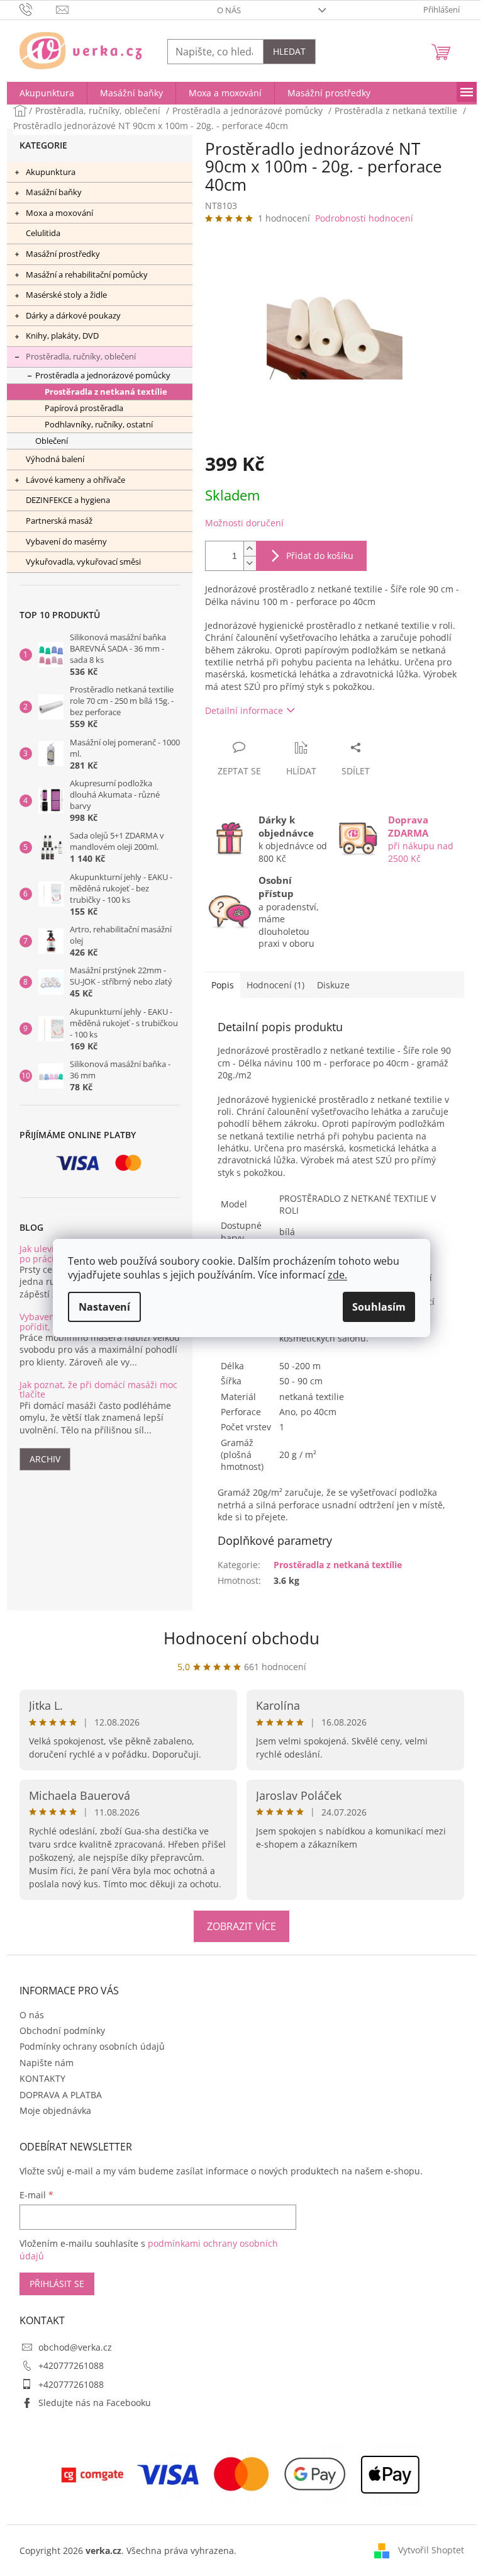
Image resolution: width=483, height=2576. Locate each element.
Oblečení (52, 441)
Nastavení (104, 1307)
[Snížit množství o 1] (250, 563)
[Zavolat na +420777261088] (38, 9)
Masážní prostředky (63, 254)
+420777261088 (71, 2365)
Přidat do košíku (320, 556)
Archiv (45, 1459)
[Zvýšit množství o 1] (250, 549)
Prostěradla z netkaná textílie (106, 392)
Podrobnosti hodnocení (364, 218)
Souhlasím (379, 1307)
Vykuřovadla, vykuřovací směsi (83, 562)
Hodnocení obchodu (241, 1638)
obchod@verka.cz (75, 2347)
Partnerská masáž (59, 521)
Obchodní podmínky (62, 2031)
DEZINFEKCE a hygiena (68, 500)
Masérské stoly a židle (66, 295)
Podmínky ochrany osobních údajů (92, 2046)
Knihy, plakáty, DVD (62, 336)
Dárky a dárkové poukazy (73, 315)
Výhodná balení (55, 459)
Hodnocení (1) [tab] (275, 985)
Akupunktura (51, 172)
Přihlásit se (57, 2284)
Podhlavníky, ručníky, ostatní (99, 425)
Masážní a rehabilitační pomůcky (87, 274)
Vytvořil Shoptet (431, 2550)
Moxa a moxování (59, 213)
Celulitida (43, 233)
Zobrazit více (241, 1926)
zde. (337, 1275)
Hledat (289, 51)
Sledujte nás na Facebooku (95, 2403)
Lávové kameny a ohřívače (75, 480)
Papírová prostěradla (84, 408)
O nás (229, 10)
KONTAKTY (42, 2078)
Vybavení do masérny (66, 541)
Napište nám (47, 2063)
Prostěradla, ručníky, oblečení (81, 356)
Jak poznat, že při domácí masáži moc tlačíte (98, 1390)
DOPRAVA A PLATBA (61, 2095)
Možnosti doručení (244, 523)
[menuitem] (47, 93)
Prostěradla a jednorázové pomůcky (103, 376)
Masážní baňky (54, 192)
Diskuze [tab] (333, 985)
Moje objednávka (55, 2110)
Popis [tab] (223, 985)
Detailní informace (244, 710)
